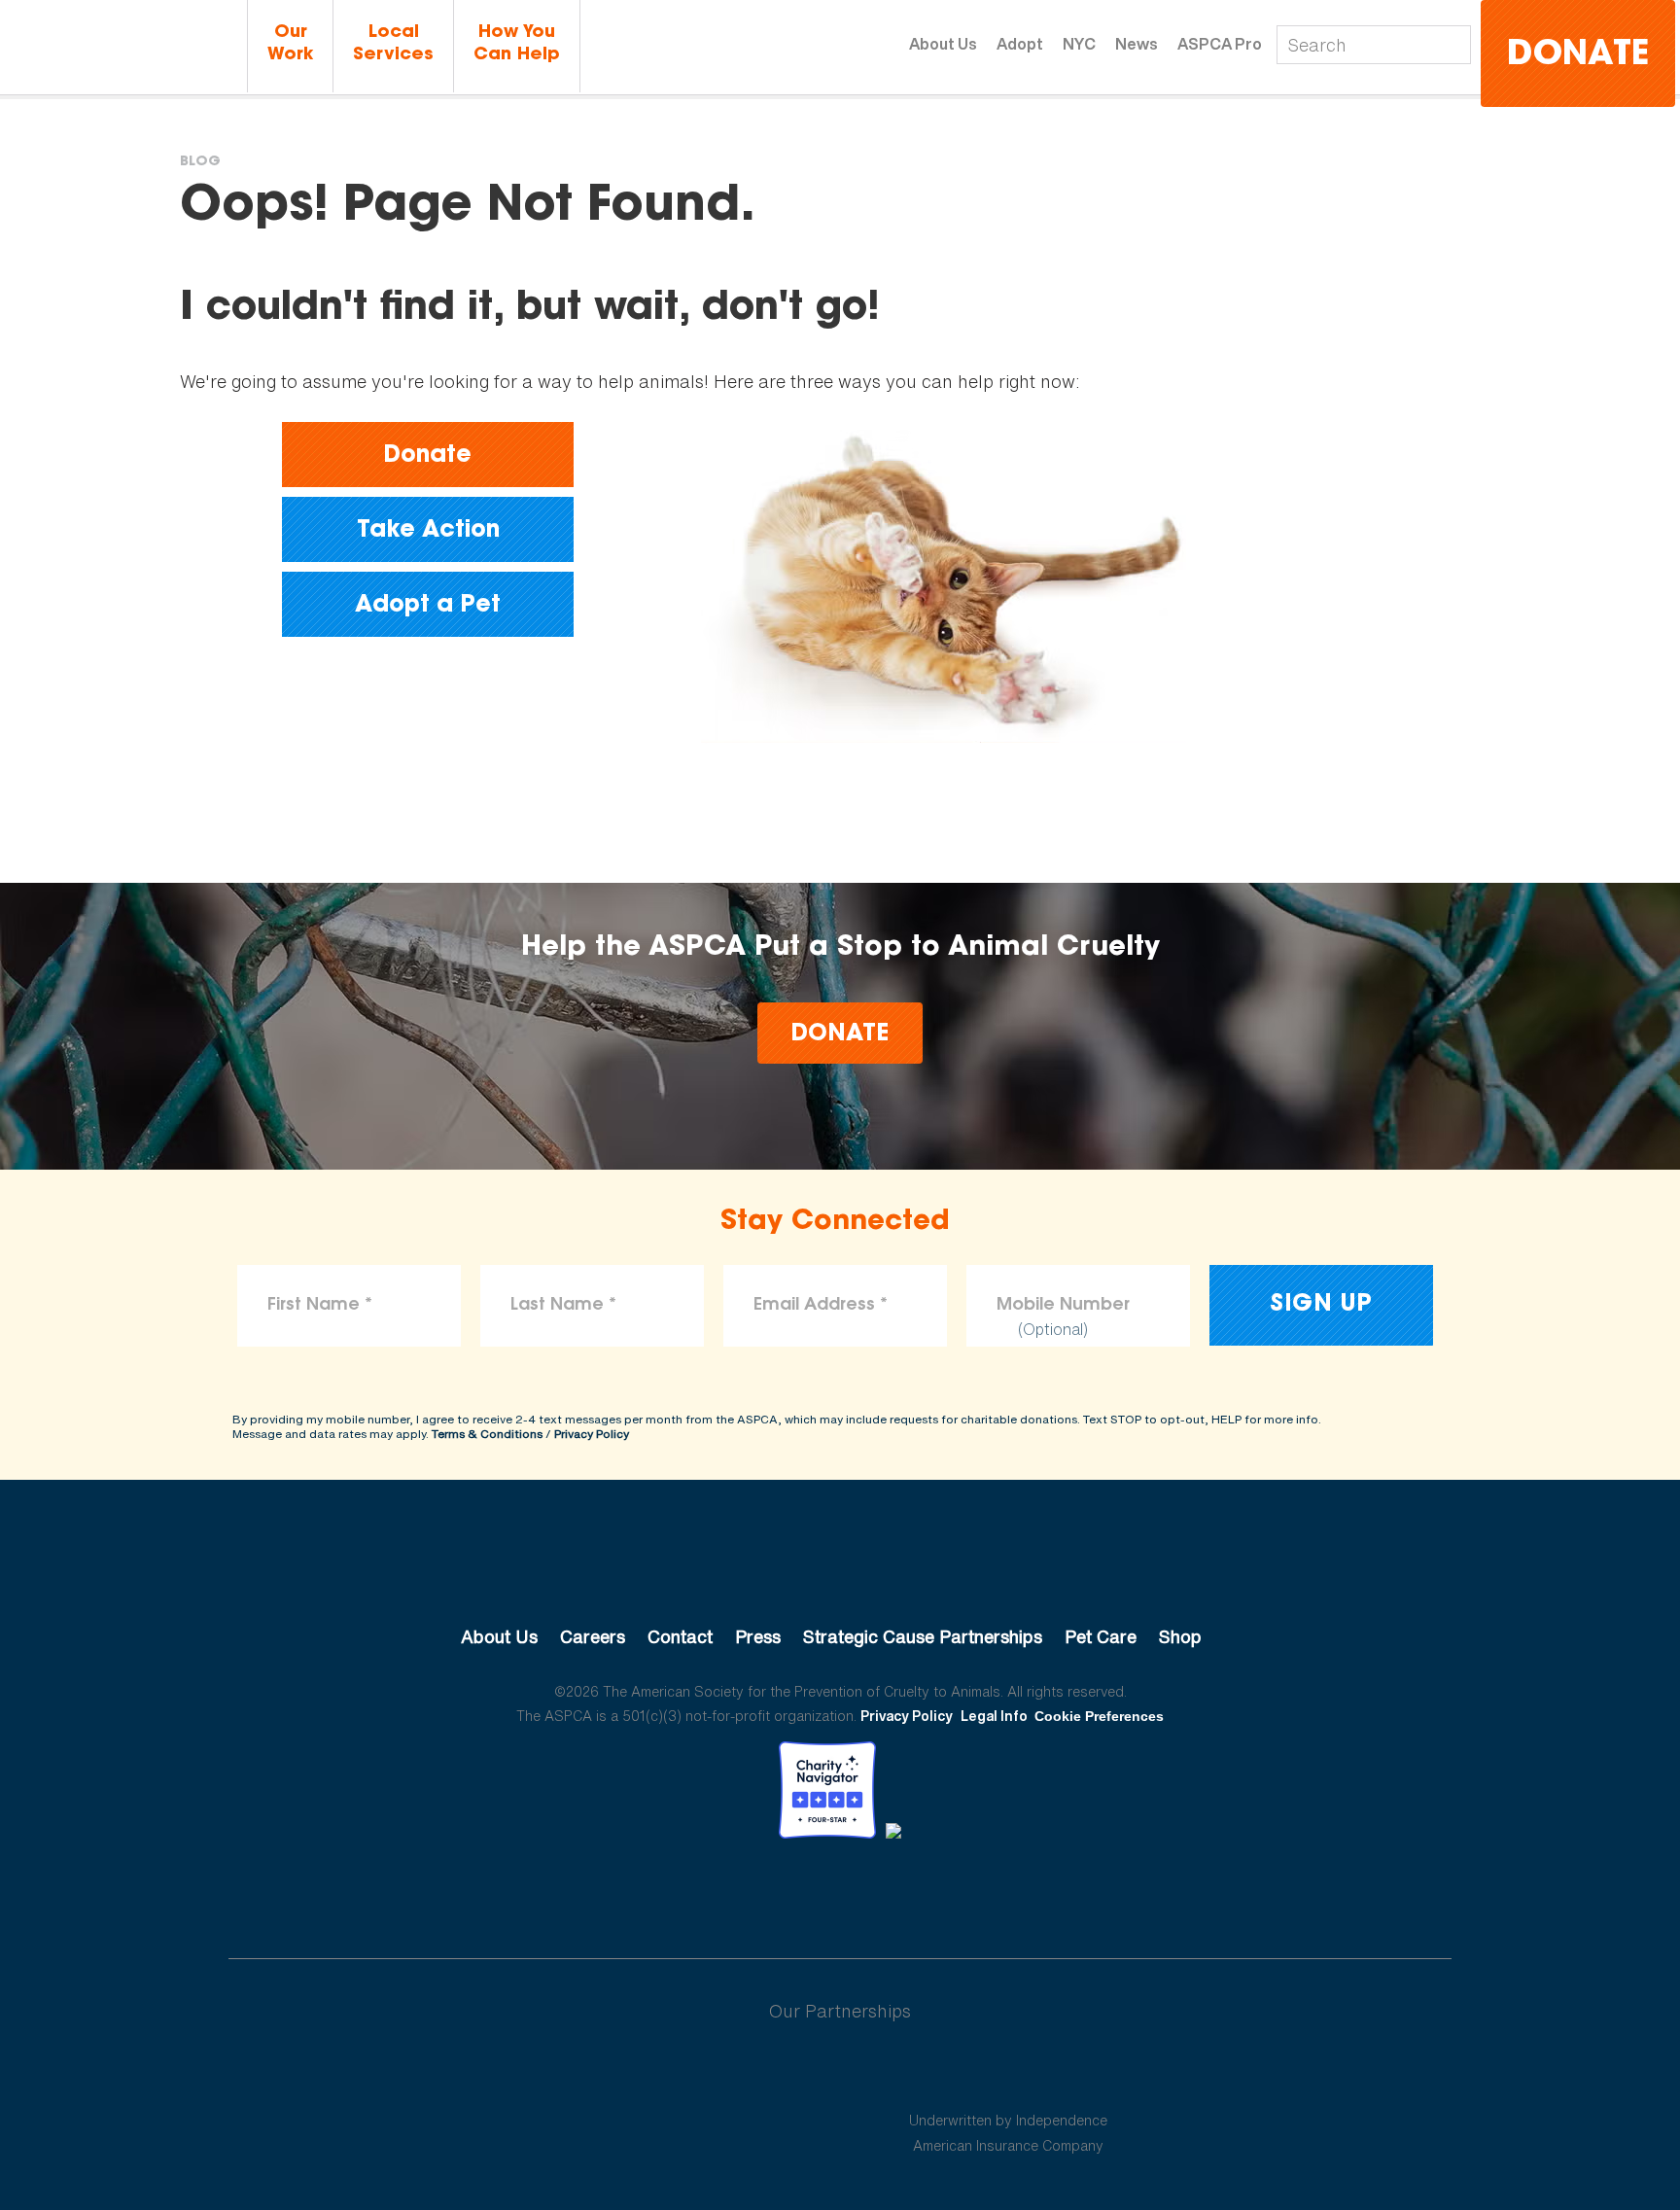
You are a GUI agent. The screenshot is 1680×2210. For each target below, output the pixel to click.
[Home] (121, 47)
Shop (1180, 1636)
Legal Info (994, 1716)
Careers (593, 1636)
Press (758, 1636)
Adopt (1020, 44)
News (1137, 44)
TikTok (941, 1892)
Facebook (739, 1892)
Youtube (840, 1892)
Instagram (891, 1892)
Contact (680, 1636)
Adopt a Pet (428, 606)
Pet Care (1101, 1636)
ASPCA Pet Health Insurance (1009, 2074)
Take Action (428, 531)
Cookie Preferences (1099, 1716)
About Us (943, 44)
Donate (1578, 56)
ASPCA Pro (1220, 44)
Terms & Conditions (487, 1434)
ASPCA (840, 1571)
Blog (200, 162)
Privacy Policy (592, 1434)
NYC (1079, 44)
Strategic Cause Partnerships (923, 1636)
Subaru (673, 2074)
